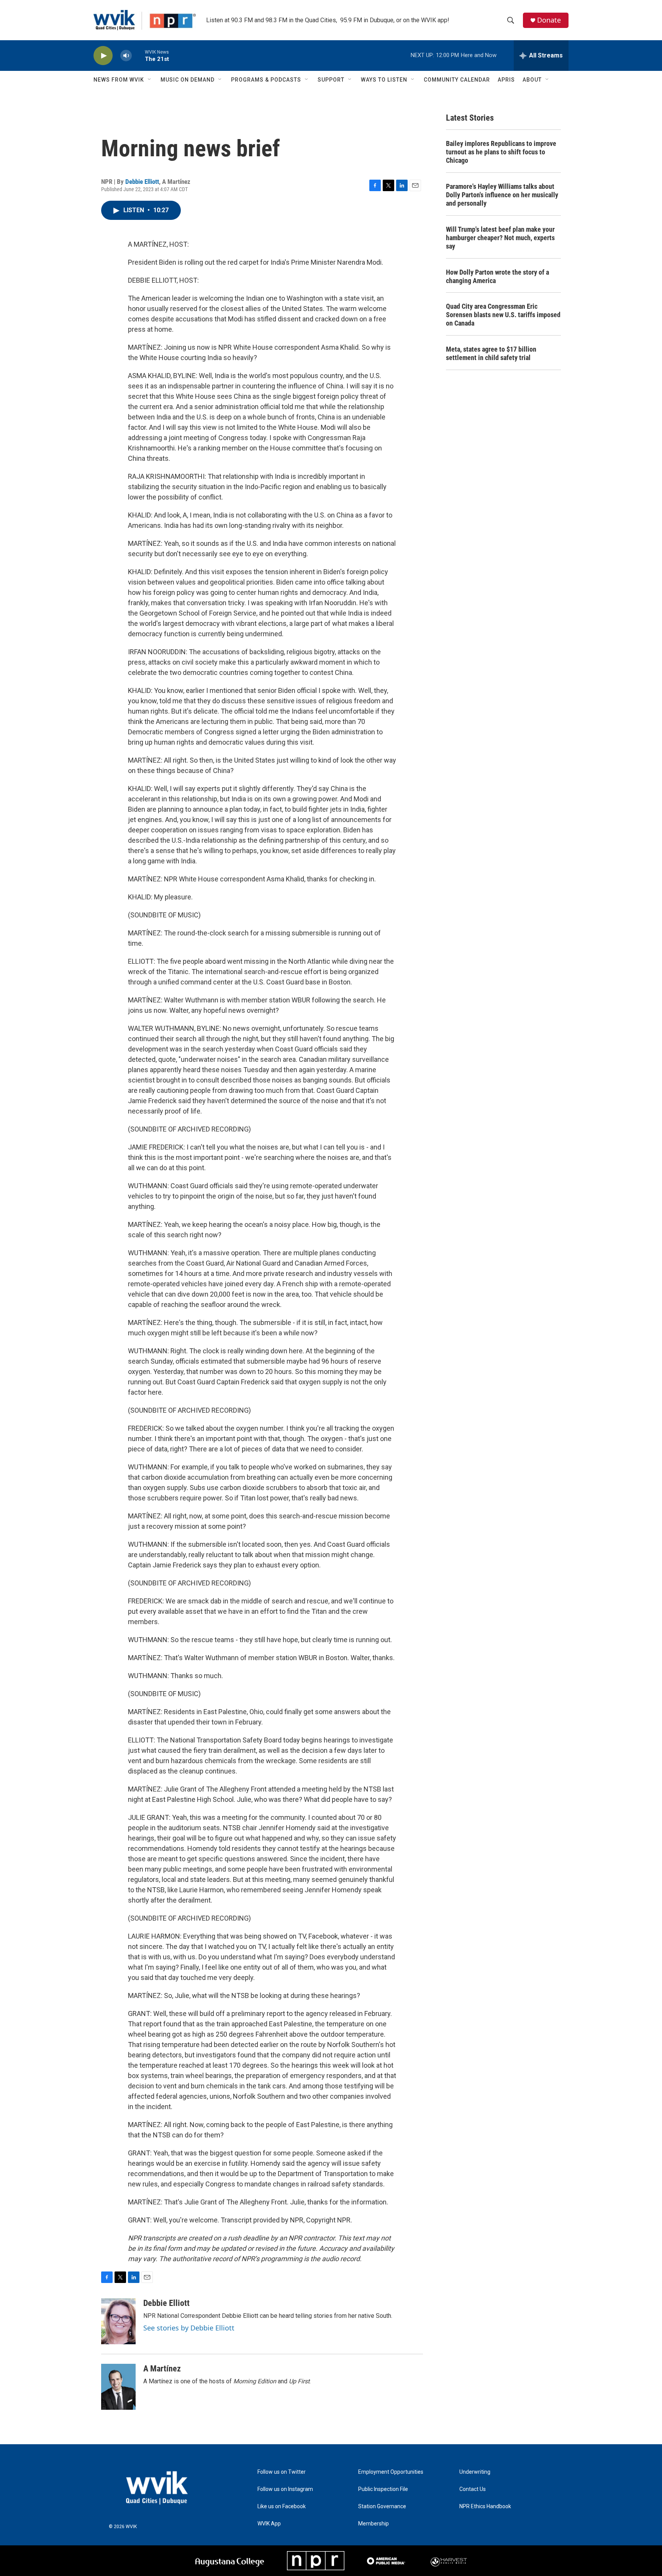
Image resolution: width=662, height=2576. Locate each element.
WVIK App (269, 2524)
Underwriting (475, 2472)
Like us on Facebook (282, 2506)
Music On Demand (188, 80)
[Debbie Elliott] (118, 2321)
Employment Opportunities (391, 2472)
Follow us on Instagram (285, 2489)
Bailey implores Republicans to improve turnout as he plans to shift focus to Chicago (501, 152)
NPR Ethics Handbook (485, 2506)
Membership (374, 2524)
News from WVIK (119, 80)
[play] (103, 56)
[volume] (126, 56)
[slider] (138, 55)
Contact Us (473, 2489)
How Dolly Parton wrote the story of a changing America (497, 276)
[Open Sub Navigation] (150, 80)
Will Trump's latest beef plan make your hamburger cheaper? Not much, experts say (500, 238)
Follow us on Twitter (282, 2472)
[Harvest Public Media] (449, 2561)
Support (331, 80)
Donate (549, 20)
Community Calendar (457, 80)
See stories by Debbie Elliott (189, 2328)
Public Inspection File (383, 2489)
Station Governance (382, 2506)
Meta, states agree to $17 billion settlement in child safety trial (491, 353)
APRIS (506, 80)
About (532, 80)
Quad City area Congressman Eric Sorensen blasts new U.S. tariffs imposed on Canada (503, 315)
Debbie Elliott (142, 182)
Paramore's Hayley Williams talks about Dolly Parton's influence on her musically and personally (502, 195)
